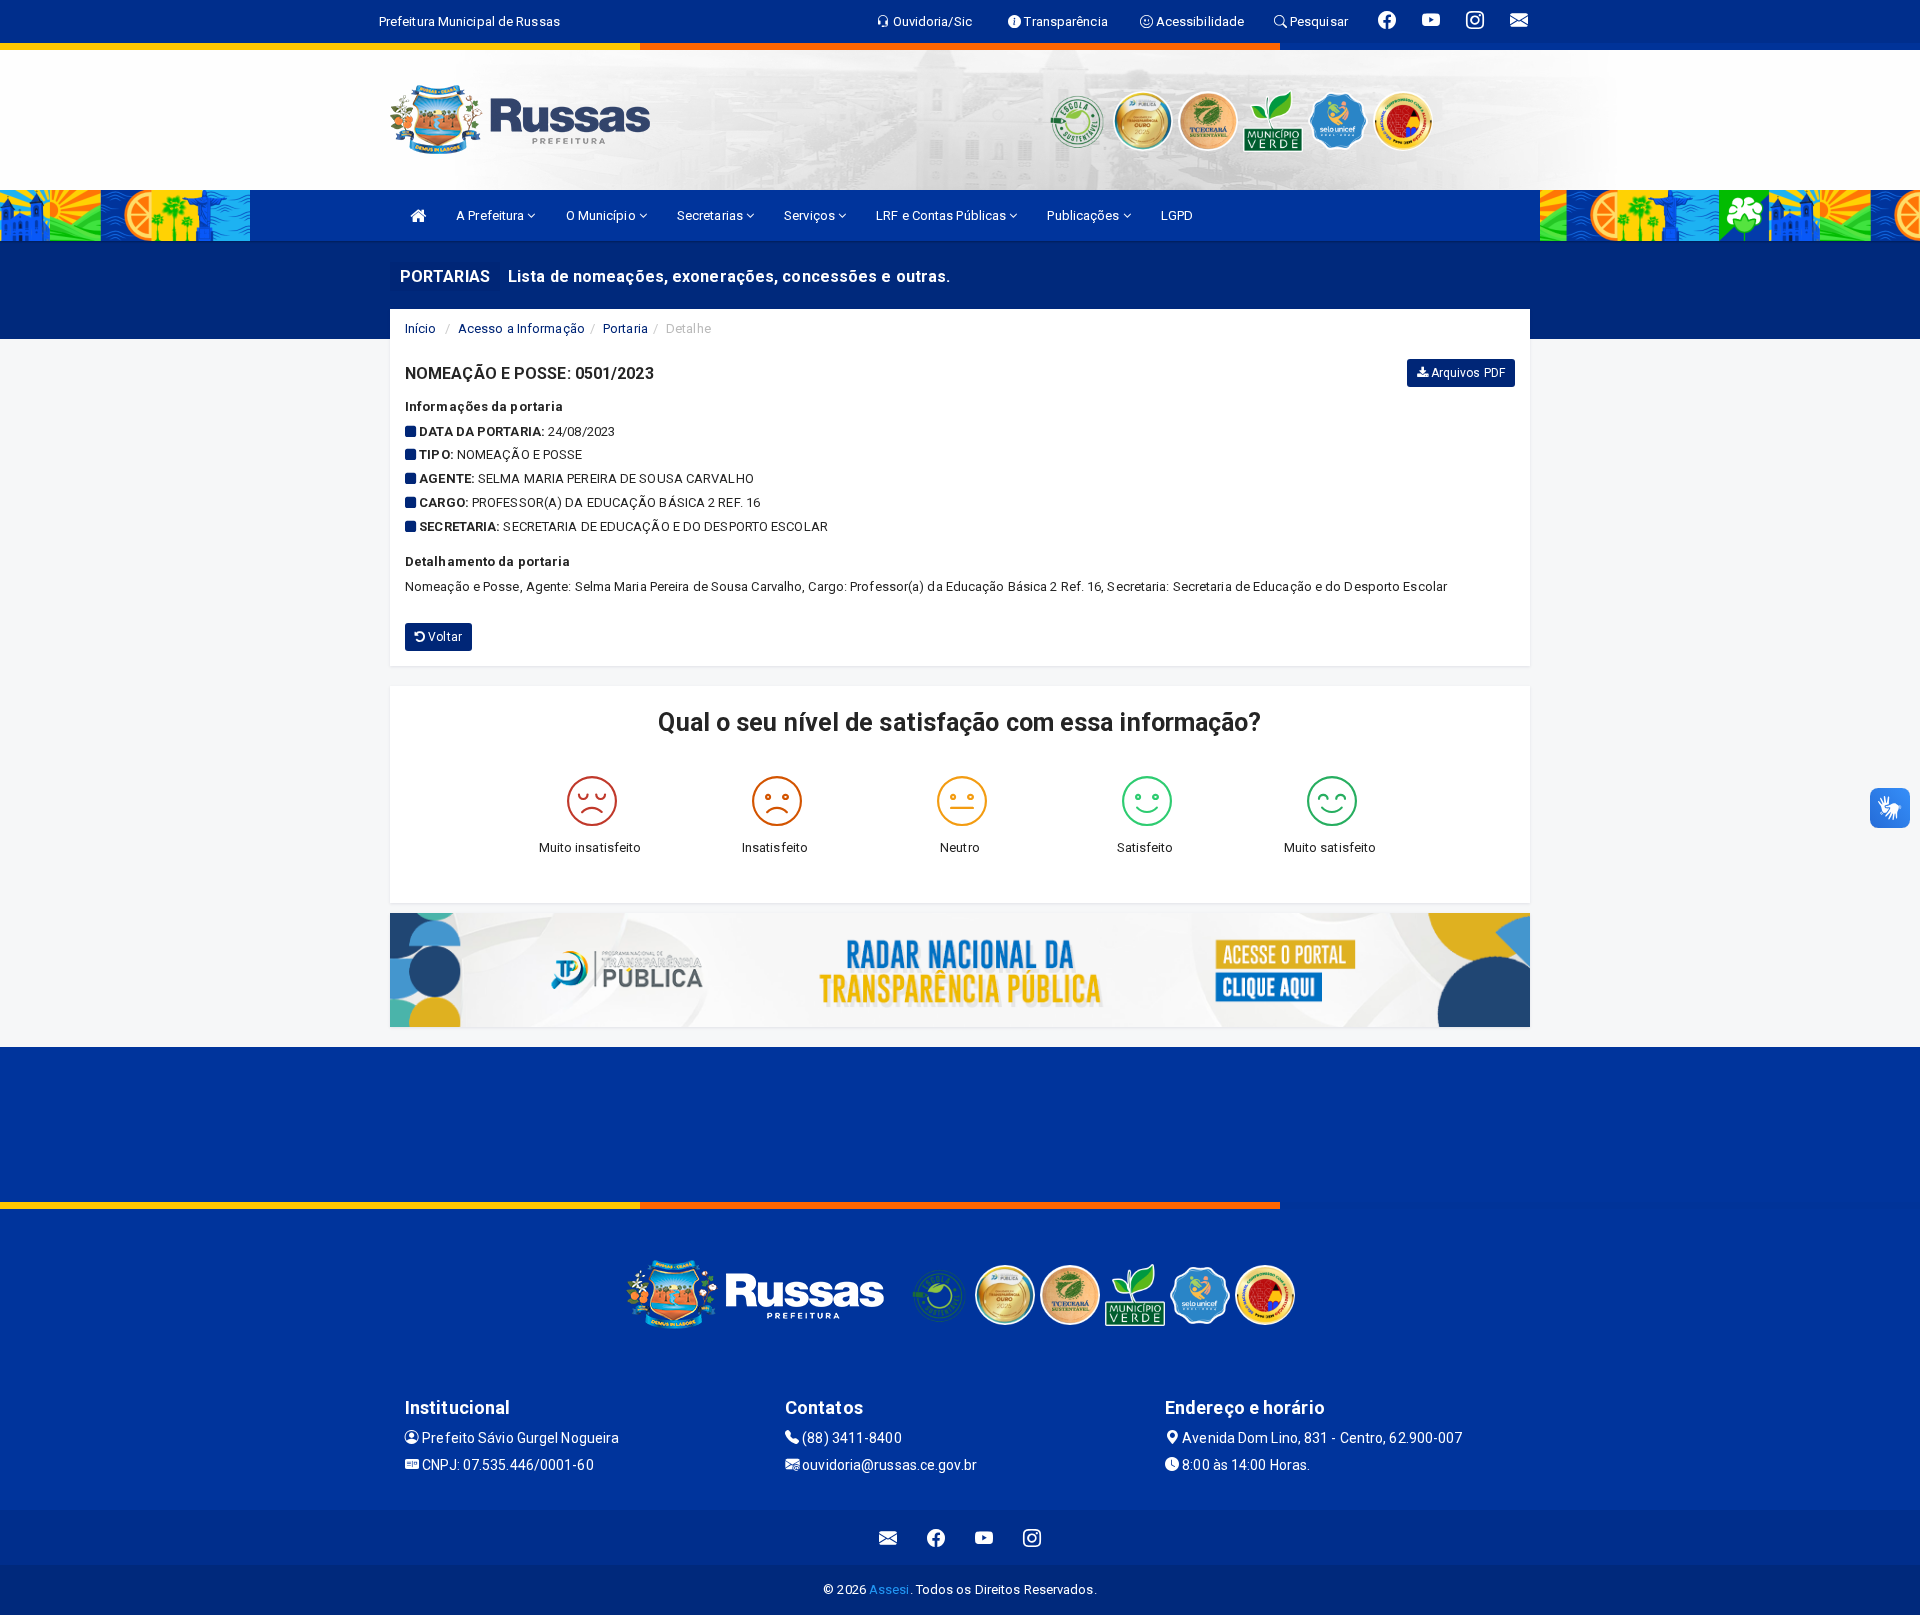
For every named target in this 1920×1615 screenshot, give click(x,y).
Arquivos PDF (1466, 373)
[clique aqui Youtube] (984, 1537)
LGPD (1177, 215)
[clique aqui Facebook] (936, 1537)
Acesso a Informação (521, 328)
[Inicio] (418, 215)
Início (421, 328)
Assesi (889, 1589)
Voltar (443, 637)
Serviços (811, 215)
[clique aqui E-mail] (888, 1537)
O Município (602, 215)
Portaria (625, 328)
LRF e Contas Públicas (942, 215)
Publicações (1084, 215)
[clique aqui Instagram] (1032, 1537)
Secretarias (711, 215)
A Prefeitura (491, 215)
